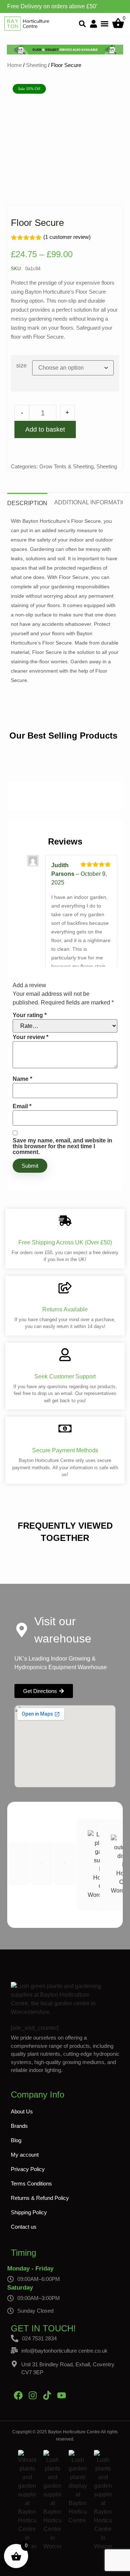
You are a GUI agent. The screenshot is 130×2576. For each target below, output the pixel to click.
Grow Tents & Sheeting (66, 466)
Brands (19, 2126)
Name (22, 1079)
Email (22, 1106)
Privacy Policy (28, 2169)
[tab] (27, 500)
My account (25, 2155)
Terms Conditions (31, 2183)
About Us (22, 2111)
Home (14, 65)
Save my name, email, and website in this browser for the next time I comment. (62, 1146)
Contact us (24, 2227)
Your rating (30, 1015)
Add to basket (45, 429)
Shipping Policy (29, 2212)
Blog (16, 2140)
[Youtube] (61, 2395)
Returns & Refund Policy (40, 2198)
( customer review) (67, 237)
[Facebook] (18, 2395)
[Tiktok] (47, 2395)
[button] (83, 24)
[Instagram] (32, 2395)
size (21, 366)
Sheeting (36, 65)
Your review (31, 1037)
